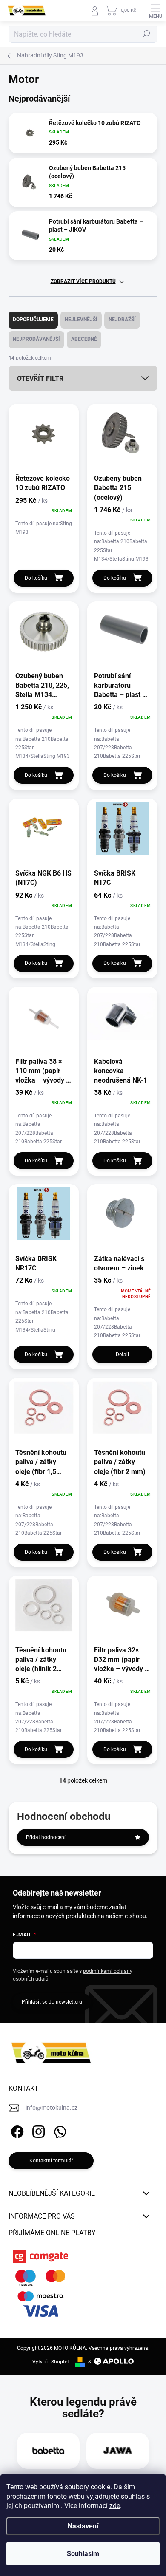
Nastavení (83, 2526)
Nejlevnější (81, 320)
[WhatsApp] (59, 2130)
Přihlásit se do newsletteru (52, 2002)
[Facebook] (16, 2130)
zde (115, 2506)
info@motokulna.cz (52, 2108)
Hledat (146, 34)
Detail (122, 1355)
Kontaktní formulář (51, 2161)
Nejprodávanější (36, 339)
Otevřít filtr (40, 378)
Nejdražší (122, 320)
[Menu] (155, 11)
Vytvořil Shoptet (51, 2362)
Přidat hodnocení (46, 1837)
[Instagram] (37, 2130)
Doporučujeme (33, 320)
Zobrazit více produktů (83, 281)
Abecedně (84, 339)
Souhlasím (83, 2554)
